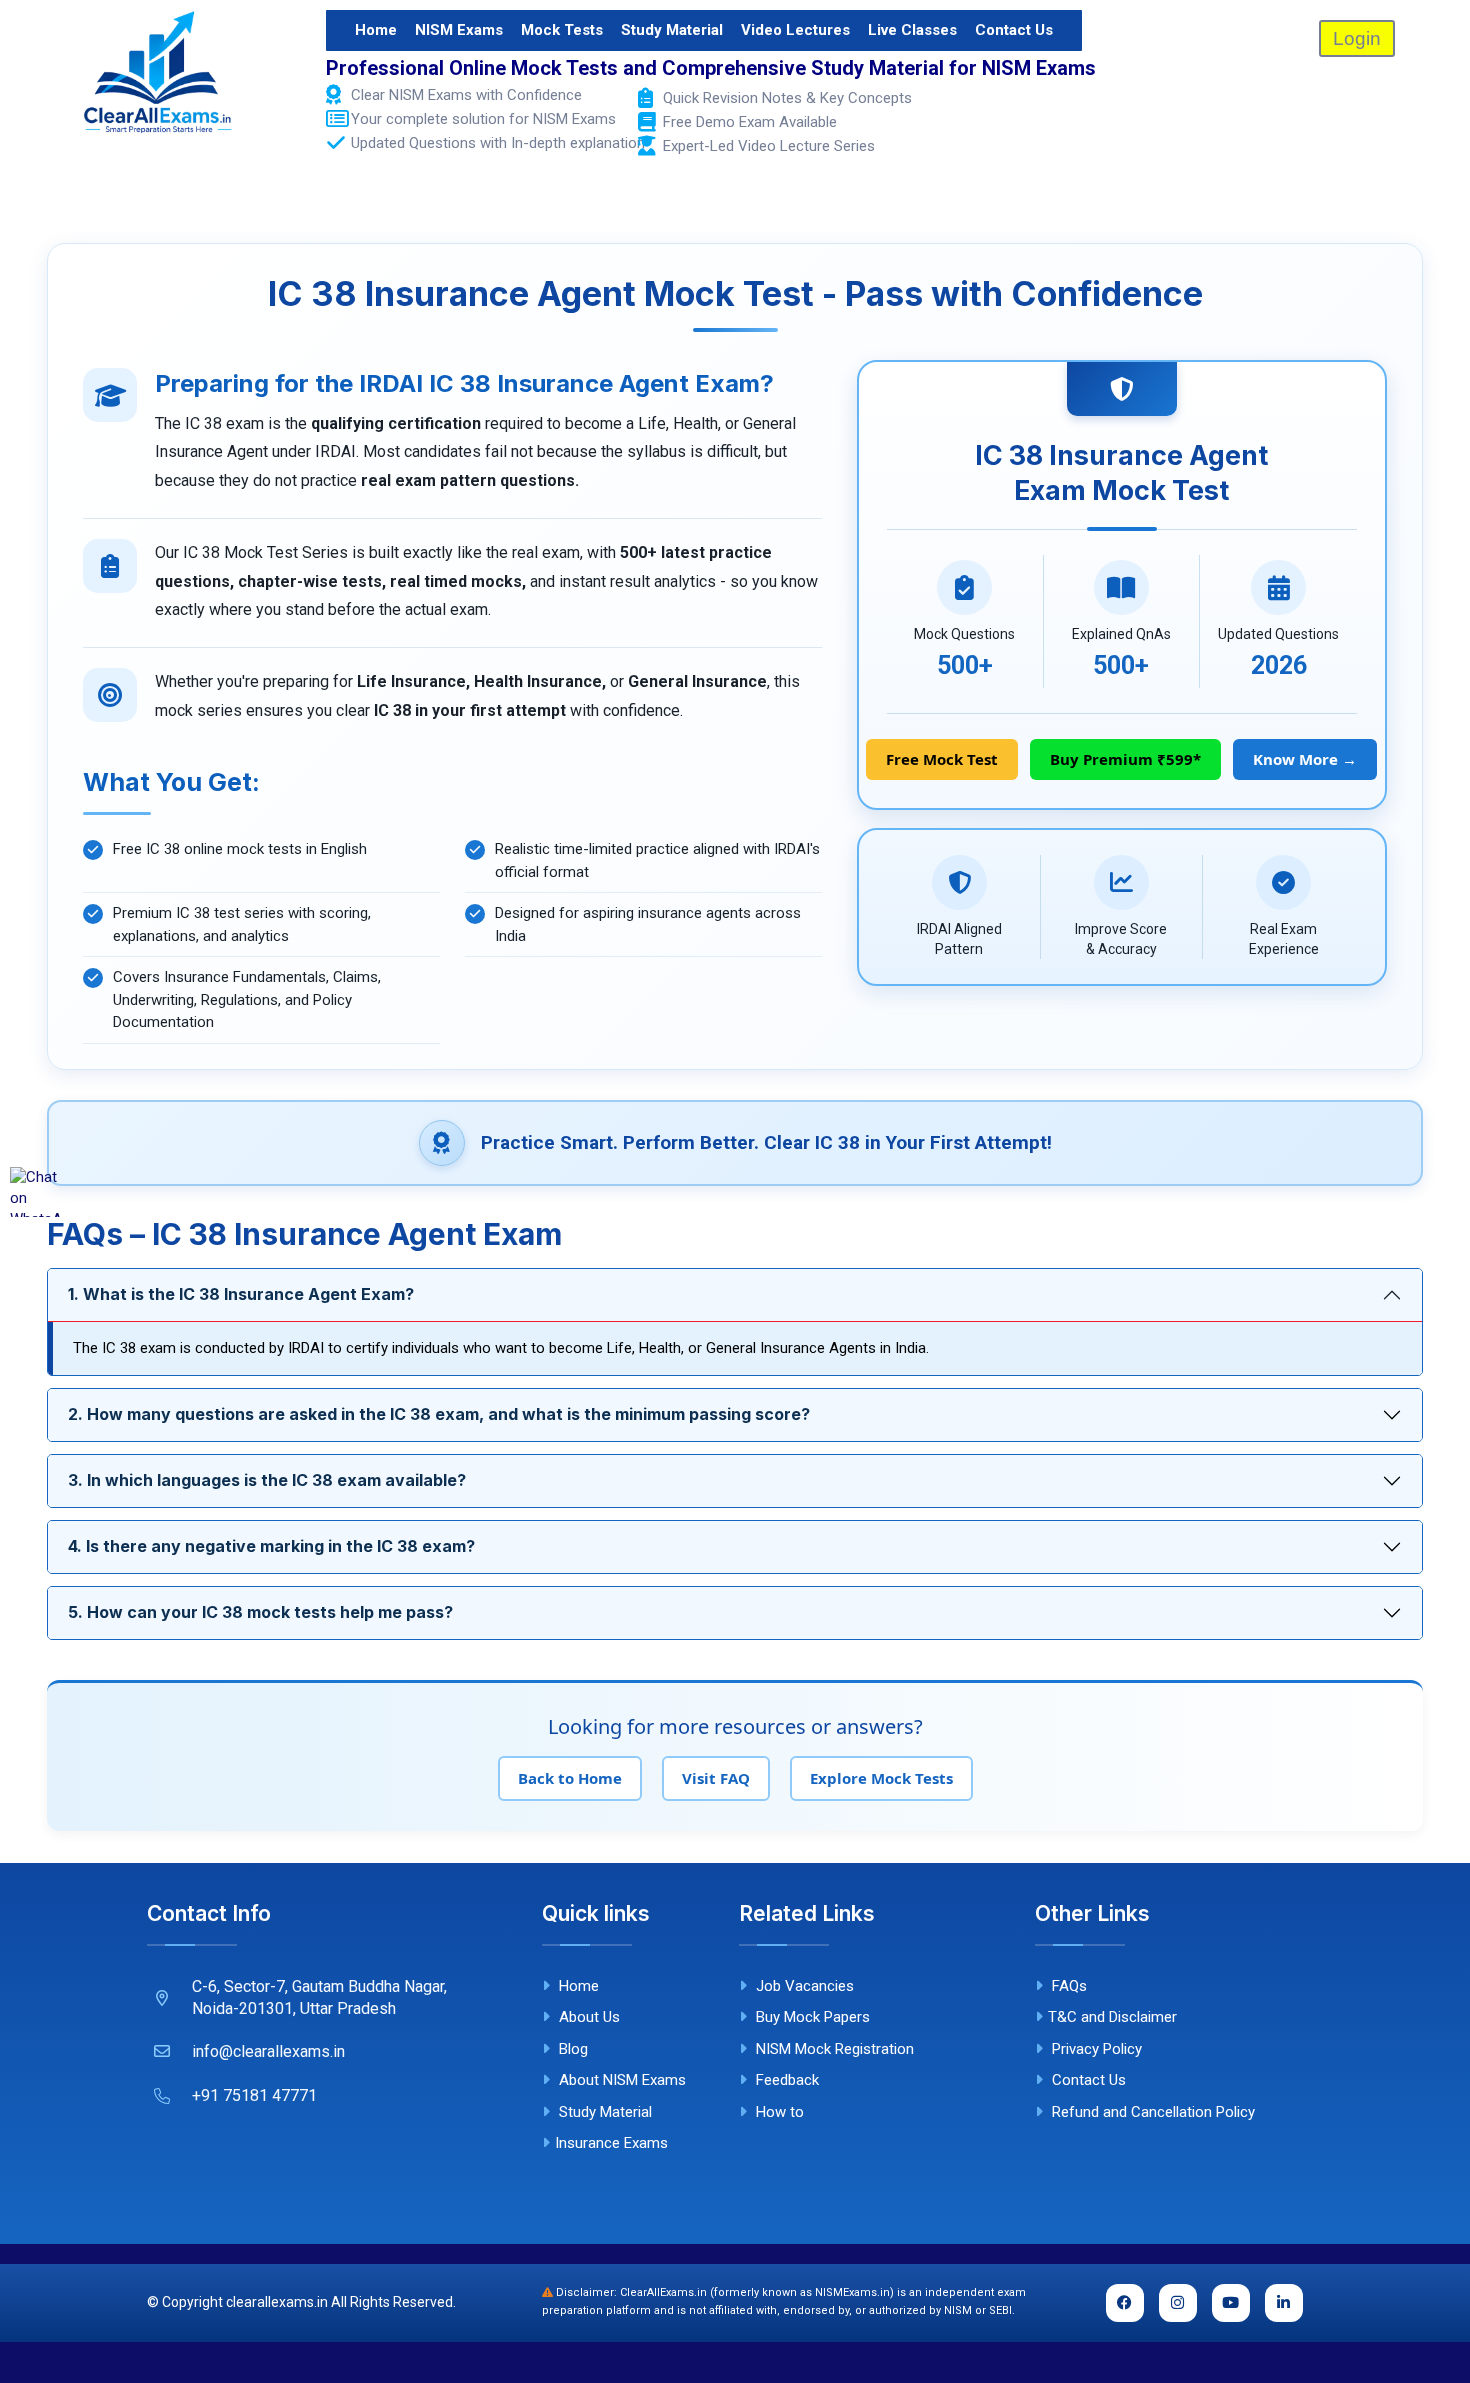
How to (778, 2112)
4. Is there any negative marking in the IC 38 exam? (271, 1546)
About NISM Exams (620, 2080)
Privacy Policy (1095, 2049)
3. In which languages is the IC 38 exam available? (267, 1480)
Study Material (672, 30)
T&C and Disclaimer (1112, 2017)
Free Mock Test (942, 759)
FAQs (1067, 1986)
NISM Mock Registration (833, 2049)
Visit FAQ (716, 1778)
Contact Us (1014, 30)
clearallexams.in (277, 2302)
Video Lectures (795, 30)
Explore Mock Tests (881, 1778)
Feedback (785, 2080)
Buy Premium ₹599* (1125, 759)
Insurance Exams (611, 2143)
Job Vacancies (803, 1986)
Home (376, 30)
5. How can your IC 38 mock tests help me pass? (260, 1612)
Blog (571, 2049)
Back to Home (570, 1778)
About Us (587, 2017)
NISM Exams (459, 30)
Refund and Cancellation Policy (1151, 2112)
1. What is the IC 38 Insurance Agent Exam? (241, 1294)
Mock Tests (562, 30)
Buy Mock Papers (811, 2017)
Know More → (1305, 759)
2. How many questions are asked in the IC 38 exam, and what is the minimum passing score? (439, 1414)
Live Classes (912, 30)
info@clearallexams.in (268, 2051)
